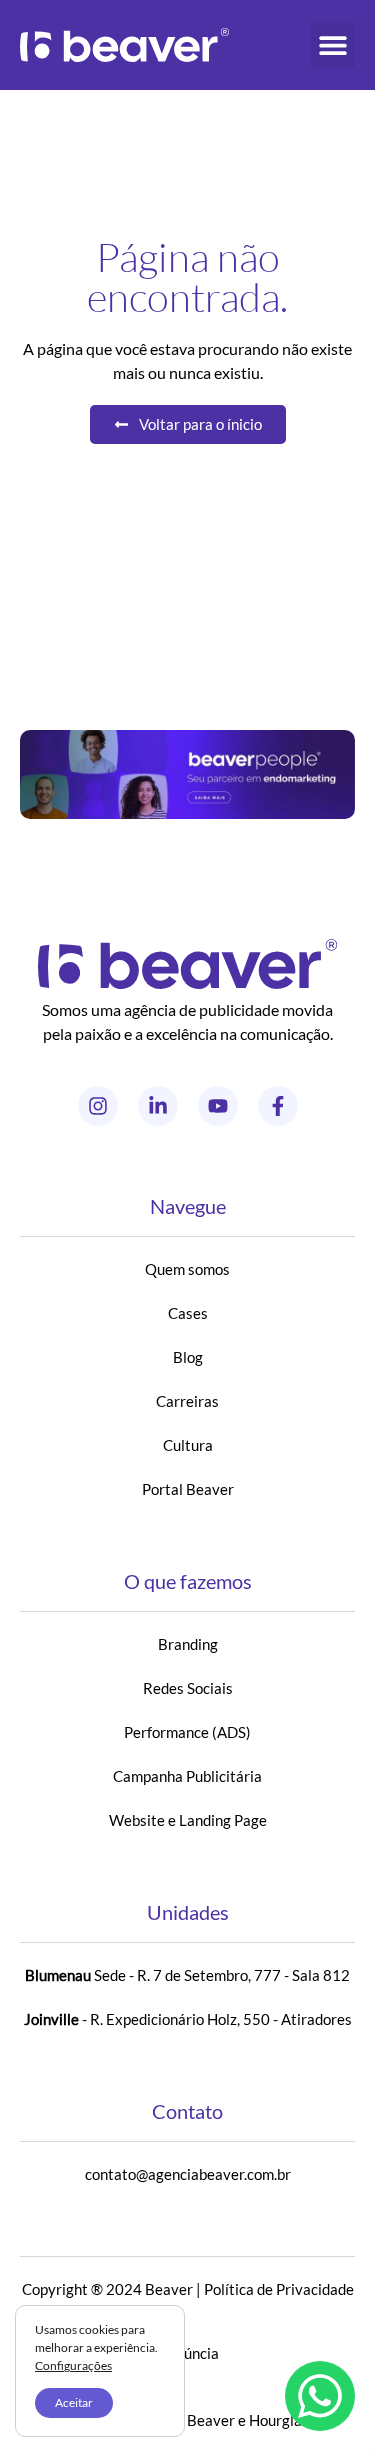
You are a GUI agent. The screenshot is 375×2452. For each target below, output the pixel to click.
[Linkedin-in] (158, 1106)
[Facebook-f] (278, 1106)
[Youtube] (218, 1106)
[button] (332, 45)
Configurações (73, 2365)
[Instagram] (98, 1106)
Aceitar (74, 2402)
